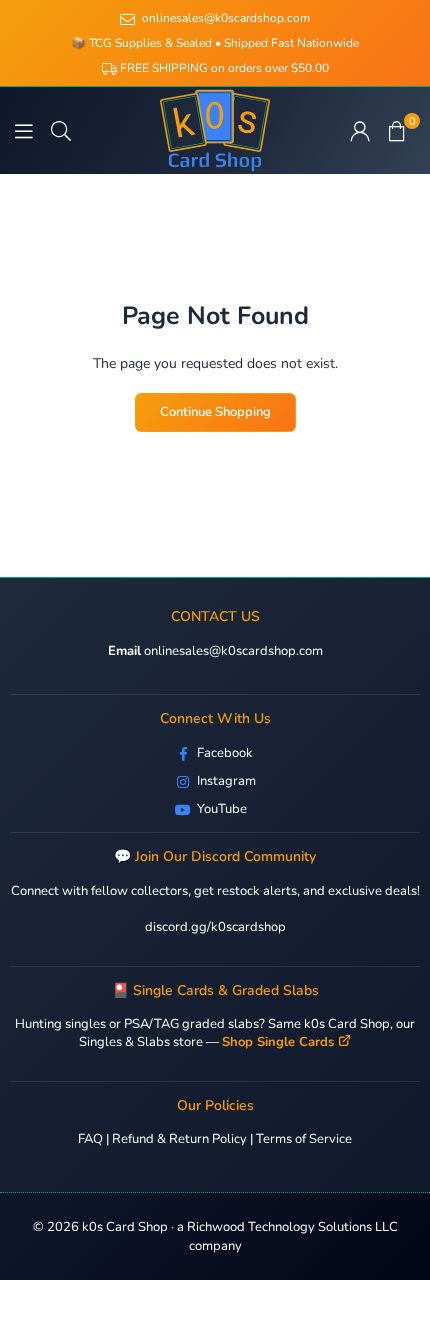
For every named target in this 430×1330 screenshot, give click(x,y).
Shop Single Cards (278, 1042)
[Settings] (360, 131)
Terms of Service (304, 1139)
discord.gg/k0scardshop (215, 927)
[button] (397, 131)
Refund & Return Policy (179, 1139)
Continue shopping (215, 412)
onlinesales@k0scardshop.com (232, 651)
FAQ (90, 1139)
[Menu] (24, 130)
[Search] (61, 130)
